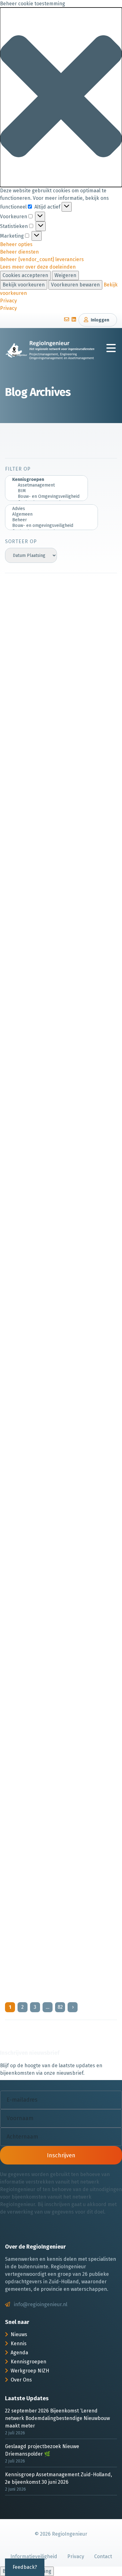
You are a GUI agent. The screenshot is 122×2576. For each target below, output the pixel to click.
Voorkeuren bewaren (75, 285)
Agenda (19, 2353)
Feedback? (25, 2567)
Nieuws (19, 2334)
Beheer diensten (19, 252)
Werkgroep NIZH (30, 2371)
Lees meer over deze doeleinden (38, 267)
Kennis (19, 2344)
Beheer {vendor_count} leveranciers (42, 259)
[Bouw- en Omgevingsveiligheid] (46, 497)
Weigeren (65, 275)
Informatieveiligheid (34, 2556)
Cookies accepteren (25, 275)
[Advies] (51, 509)
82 (60, 2007)
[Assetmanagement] (46, 485)
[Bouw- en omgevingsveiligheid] (51, 526)
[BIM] (46, 491)
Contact (103, 2556)
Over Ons (21, 2380)
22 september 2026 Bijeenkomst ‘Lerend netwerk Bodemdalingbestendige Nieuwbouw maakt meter (57, 2418)
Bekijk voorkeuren (24, 285)
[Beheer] (51, 520)
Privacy (8, 301)
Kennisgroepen (28, 2362)
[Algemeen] (51, 514)
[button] (61, 97)
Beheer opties (16, 244)
